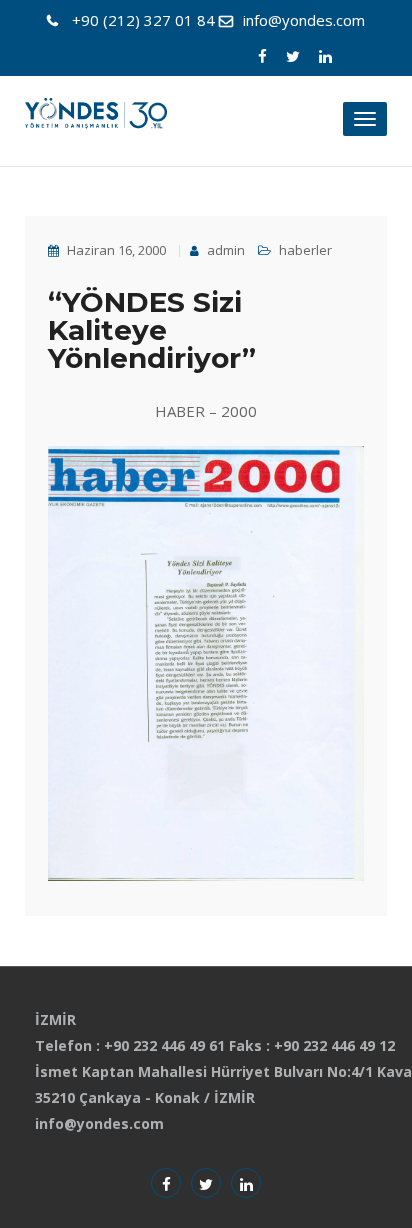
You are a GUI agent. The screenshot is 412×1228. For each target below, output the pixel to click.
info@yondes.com (304, 20)
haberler (305, 250)
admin (224, 250)
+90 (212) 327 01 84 (143, 20)
